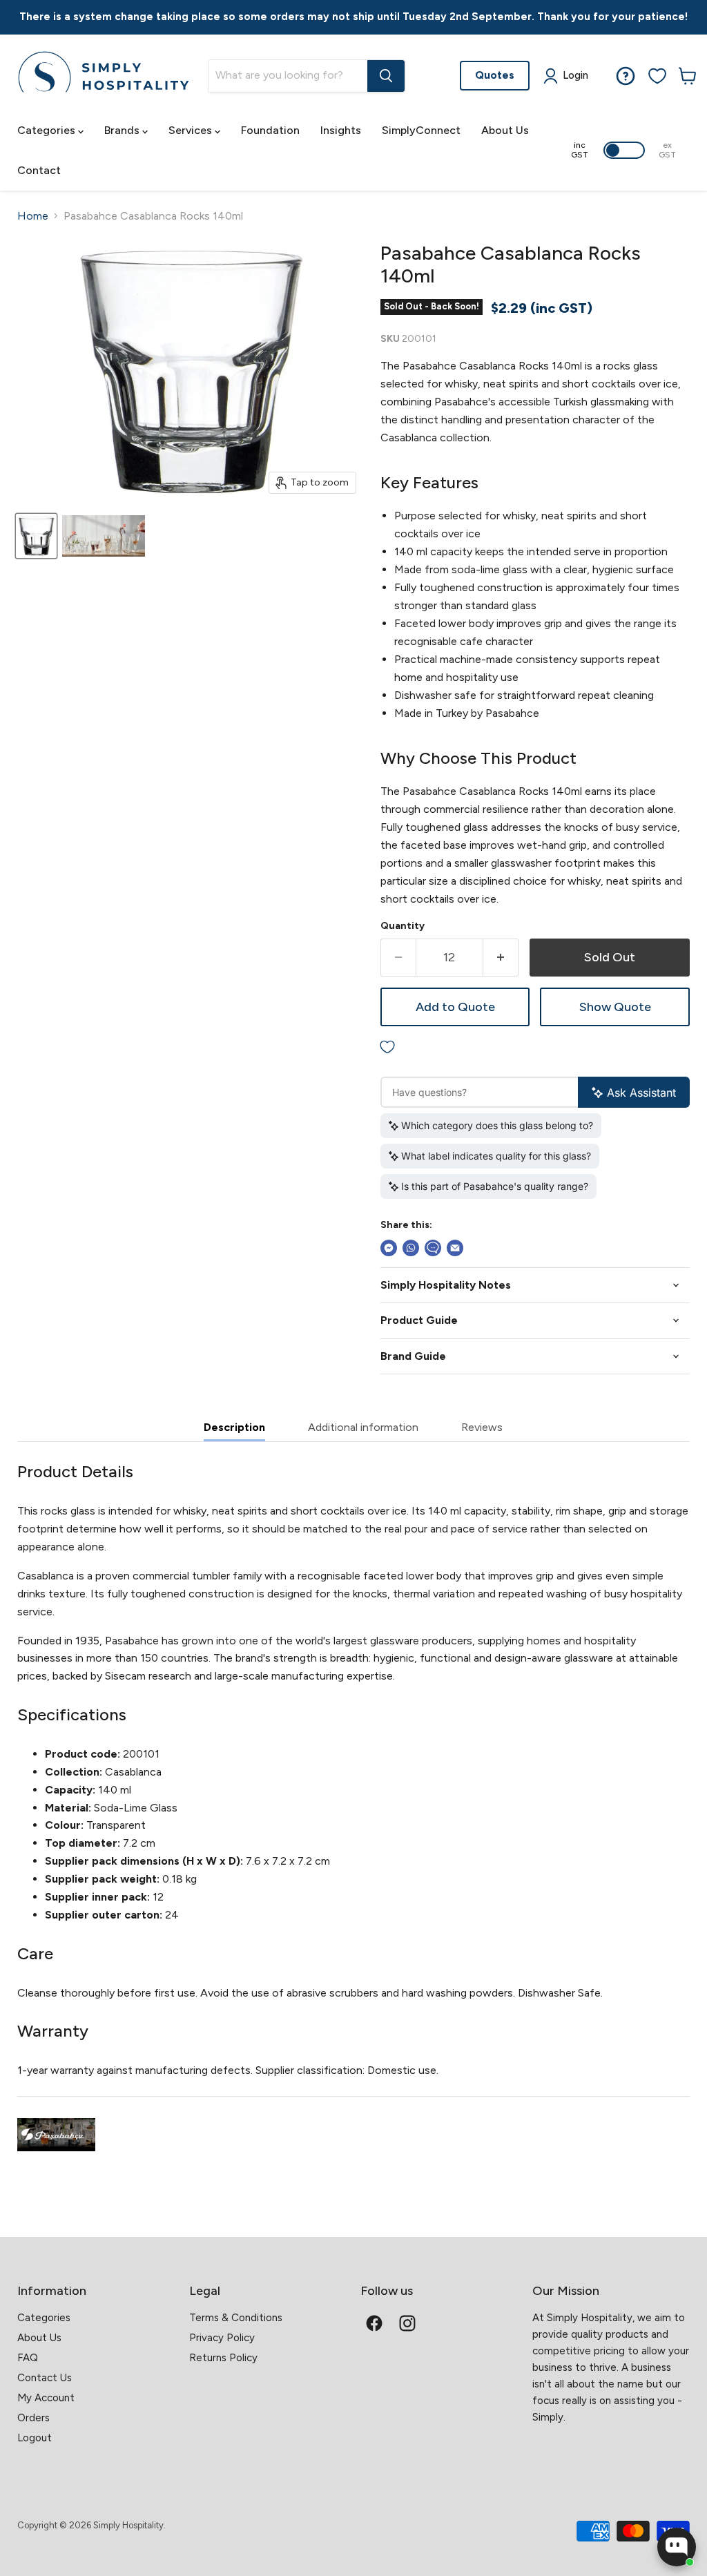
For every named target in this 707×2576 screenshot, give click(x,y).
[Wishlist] (657, 76)
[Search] (386, 76)
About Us (505, 130)
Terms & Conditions (236, 2318)
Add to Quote (455, 1007)
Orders (33, 2418)
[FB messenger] (389, 1248)
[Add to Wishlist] (535, 1047)
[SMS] (433, 1248)
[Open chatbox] (677, 2547)
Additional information (363, 1427)
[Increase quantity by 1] (501, 958)
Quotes (495, 75)
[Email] (455, 1248)
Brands (123, 130)
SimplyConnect (421, 130)
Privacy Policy (222, 2338)
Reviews (482, 1427)
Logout (35, 2438)
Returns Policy (223, 2358)
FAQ (28, 2358)
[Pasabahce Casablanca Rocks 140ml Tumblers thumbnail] (36, 536)
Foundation (270, 130)
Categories (48, 130)
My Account (46, 2398)
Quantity (403, 926)
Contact (39, 170)
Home (33, 216)
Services (192, 130)
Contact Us (45, 2378)
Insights (341, 130)
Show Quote (615, 1007)
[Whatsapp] (411, 1248)
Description (234, 1427)
